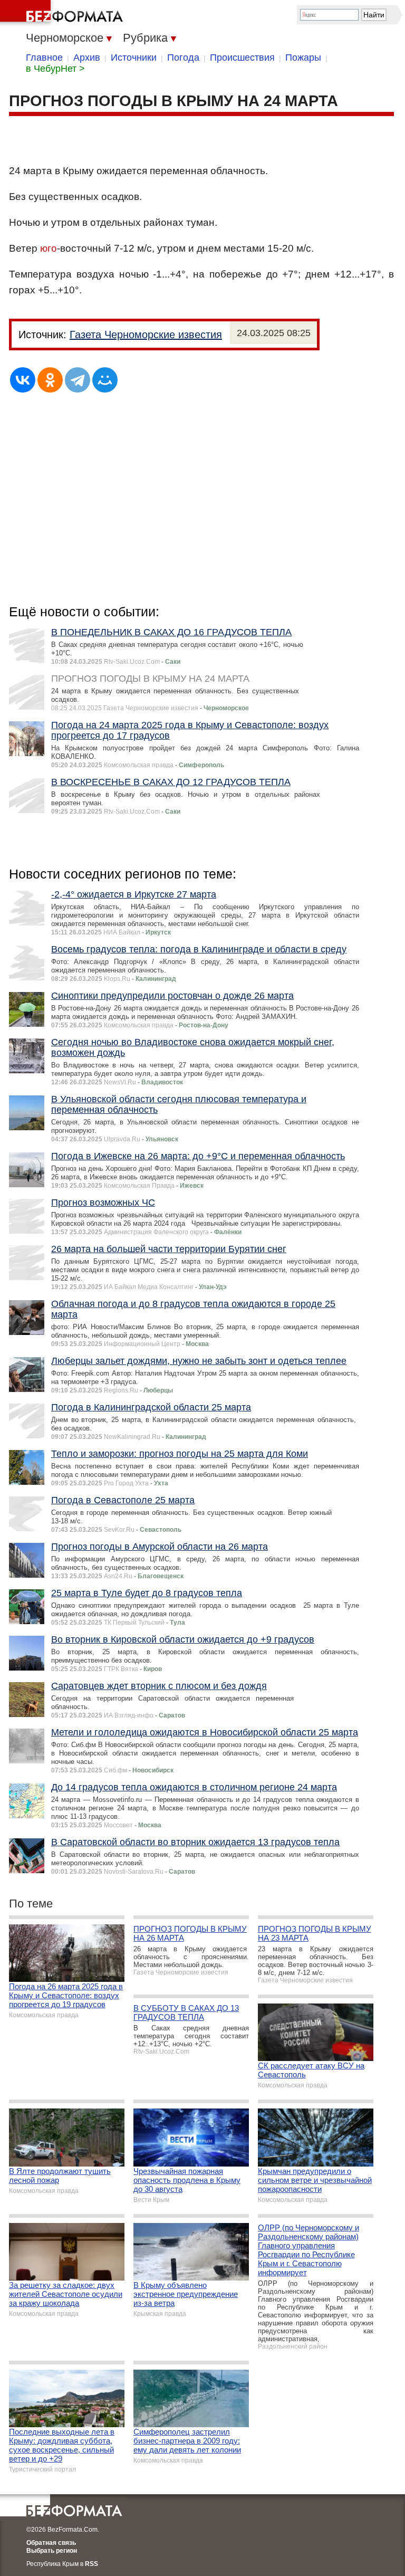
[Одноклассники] (50, 380)
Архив (87, 58)
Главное (44, 58)
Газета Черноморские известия (146, 335)
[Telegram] (78, 380)
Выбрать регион (52, 2551)
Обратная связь (51, 2543)
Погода (183, 58)
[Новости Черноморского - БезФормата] (63, 13)
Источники (134, 58)
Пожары (303, 58)
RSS (91, 2564)
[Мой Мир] (105, 380)
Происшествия (242, 58)
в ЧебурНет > (55, 69)
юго (49, 248)
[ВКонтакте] (23, 380)
